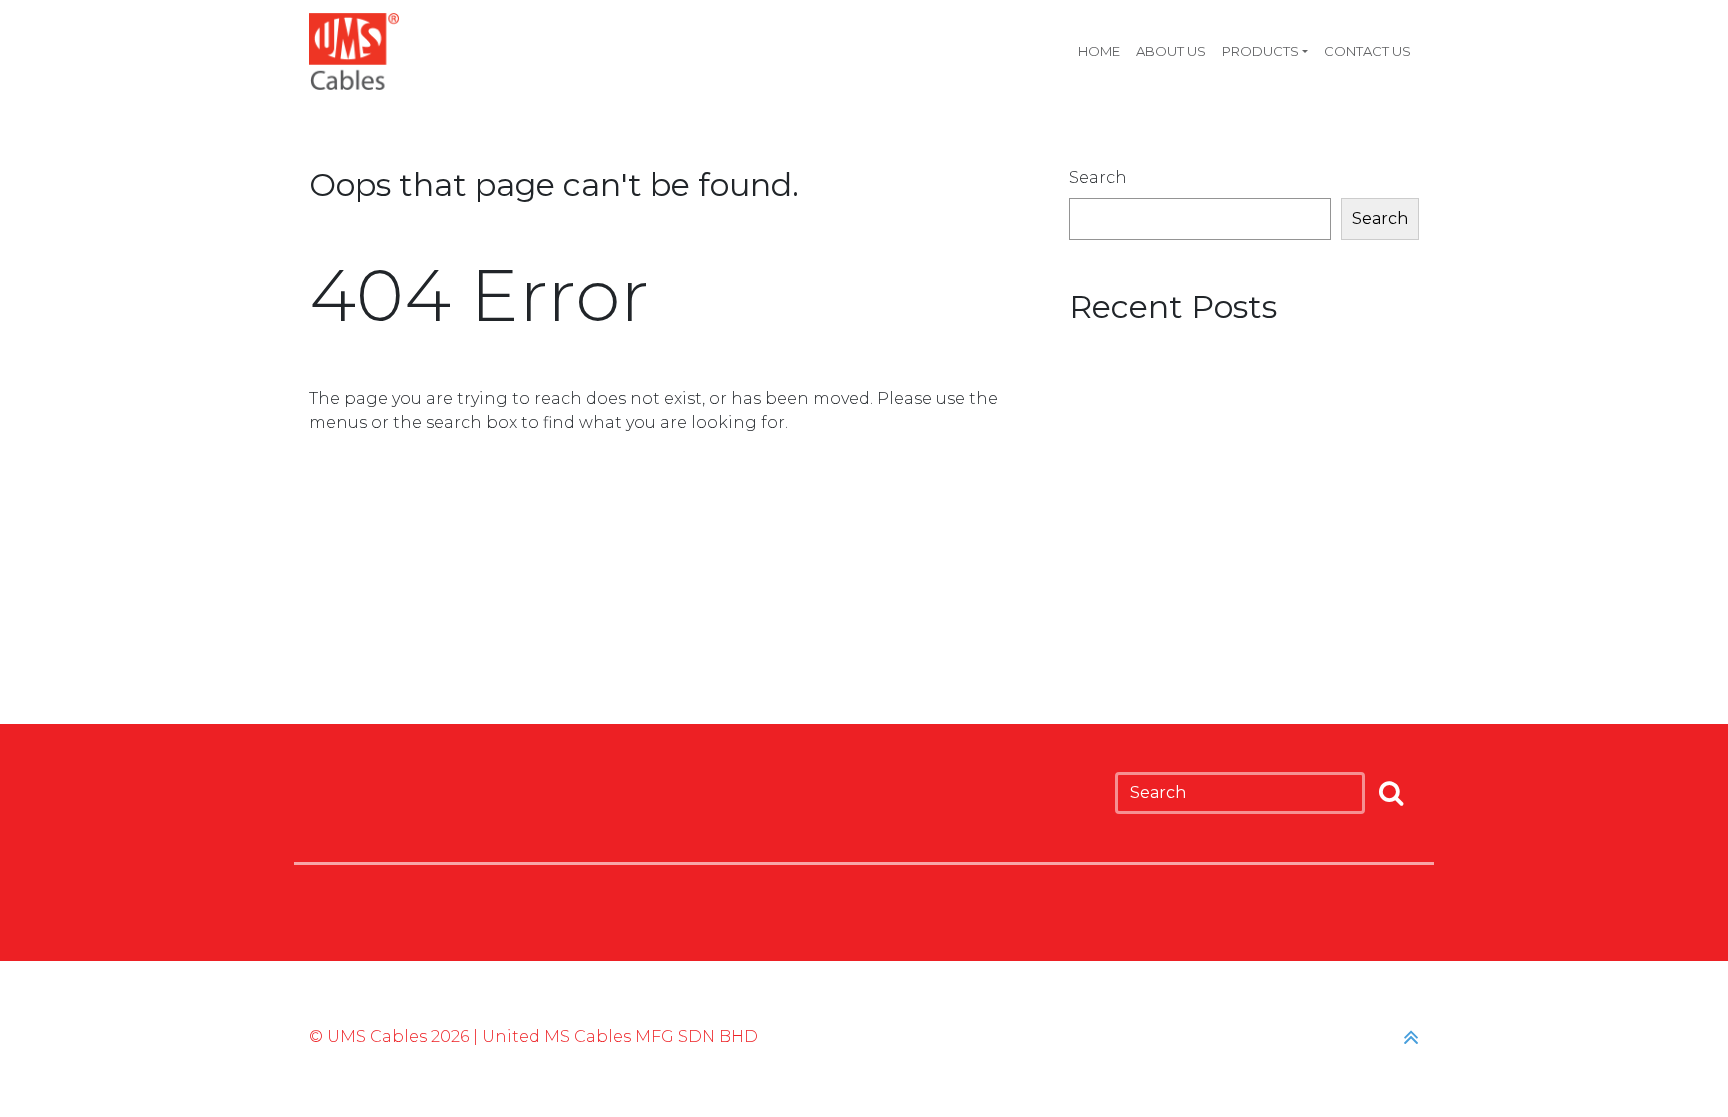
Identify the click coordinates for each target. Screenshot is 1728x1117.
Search (1098, 177)
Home (1099, 51)
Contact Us (1367, 51)
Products (1260, 51)
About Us (1171, 51)
